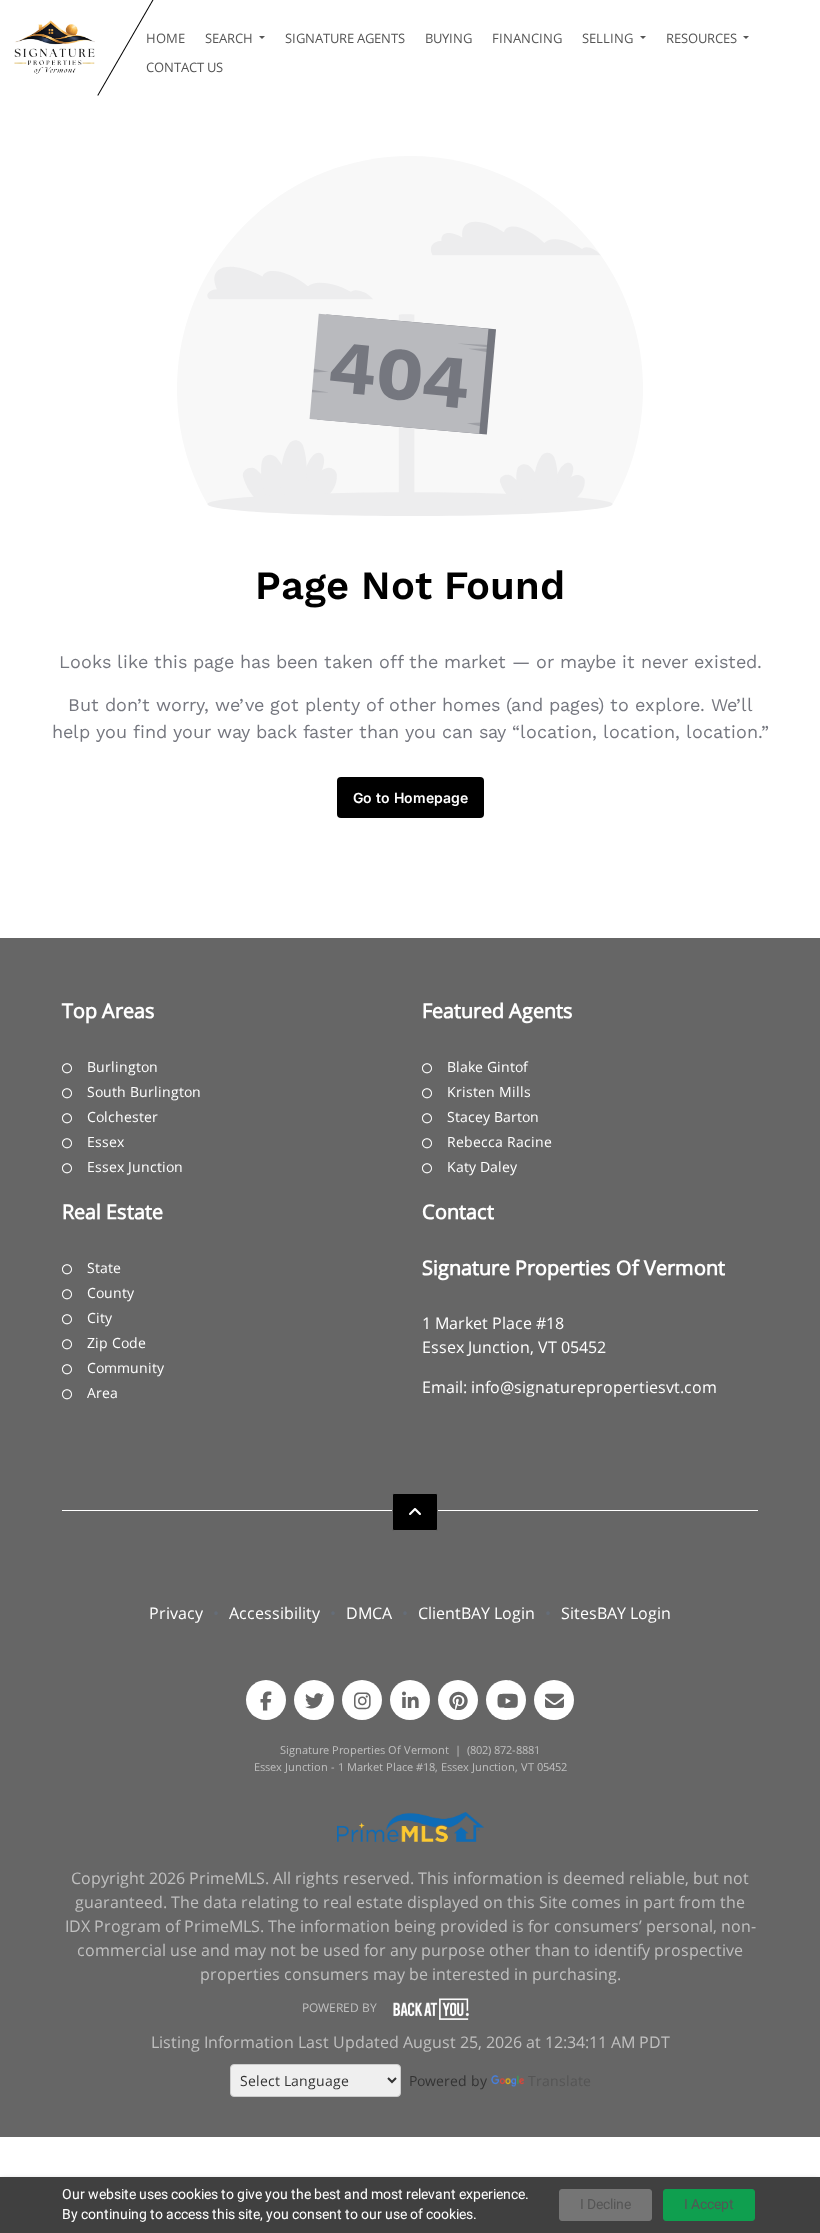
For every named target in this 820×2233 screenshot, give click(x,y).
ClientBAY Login (476, 1613)
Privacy (176, 1613)
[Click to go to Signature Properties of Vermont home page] (53, 48)
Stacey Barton (493, 1116)
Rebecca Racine (499, 1141)
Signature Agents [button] (345, 38)
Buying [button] (448, 38)
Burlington (122, 1066)
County (110, 1292)
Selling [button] (609, 38)
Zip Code (116, 1342)
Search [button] (230, 38)
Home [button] (165, 38)
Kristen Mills (489, 1091)
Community (125, 1367)
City (99, 1317)
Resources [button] (703, 38)
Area (102, 1392)
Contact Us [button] (184, 67)
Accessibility (274, 1613)
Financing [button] (527, 38)
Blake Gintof (487, 1066)
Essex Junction (135, 1166)
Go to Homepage (410, 797)
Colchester (122, 1116)
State (104, 1267)
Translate (559, 2080)
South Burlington (144, 1091)
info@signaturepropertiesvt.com (594, 1387)
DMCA (369, 1613)
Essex (105, 1141)
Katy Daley (482, 1166)
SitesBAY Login (616, 1613)
